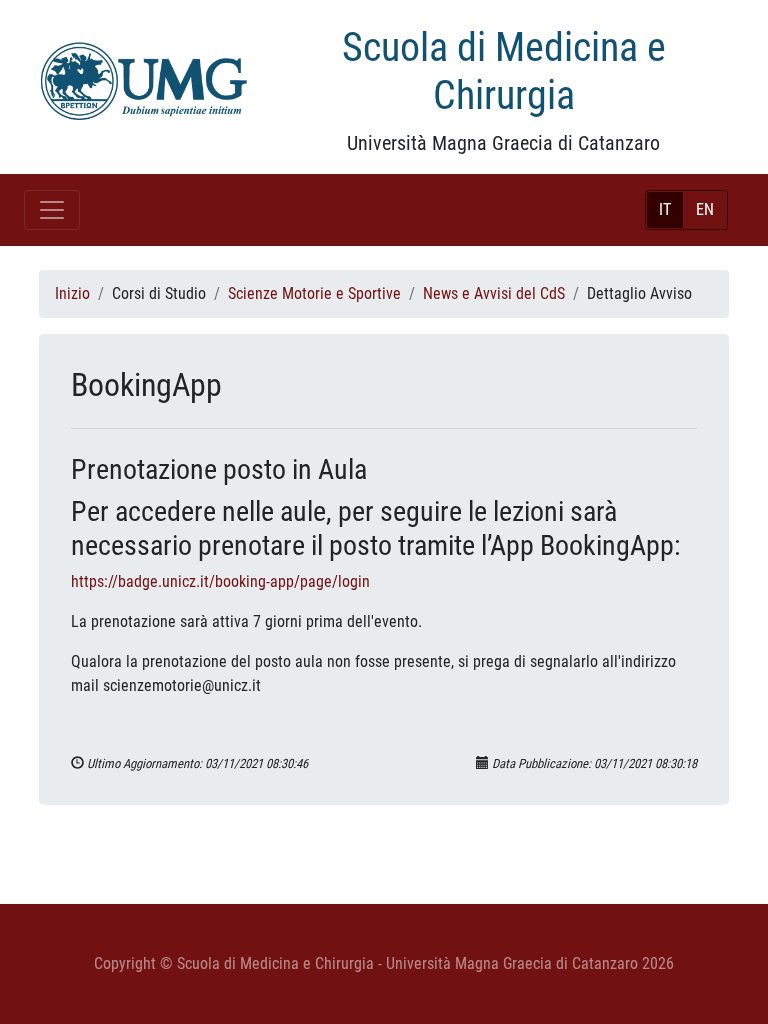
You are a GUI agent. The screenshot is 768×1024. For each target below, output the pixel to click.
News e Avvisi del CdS (494, 293)
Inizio (72, 293)
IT (665, 209)
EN (705, 209)
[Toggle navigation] (52, 210)
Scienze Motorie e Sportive (314, 293)
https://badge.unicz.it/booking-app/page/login (220, 581)
